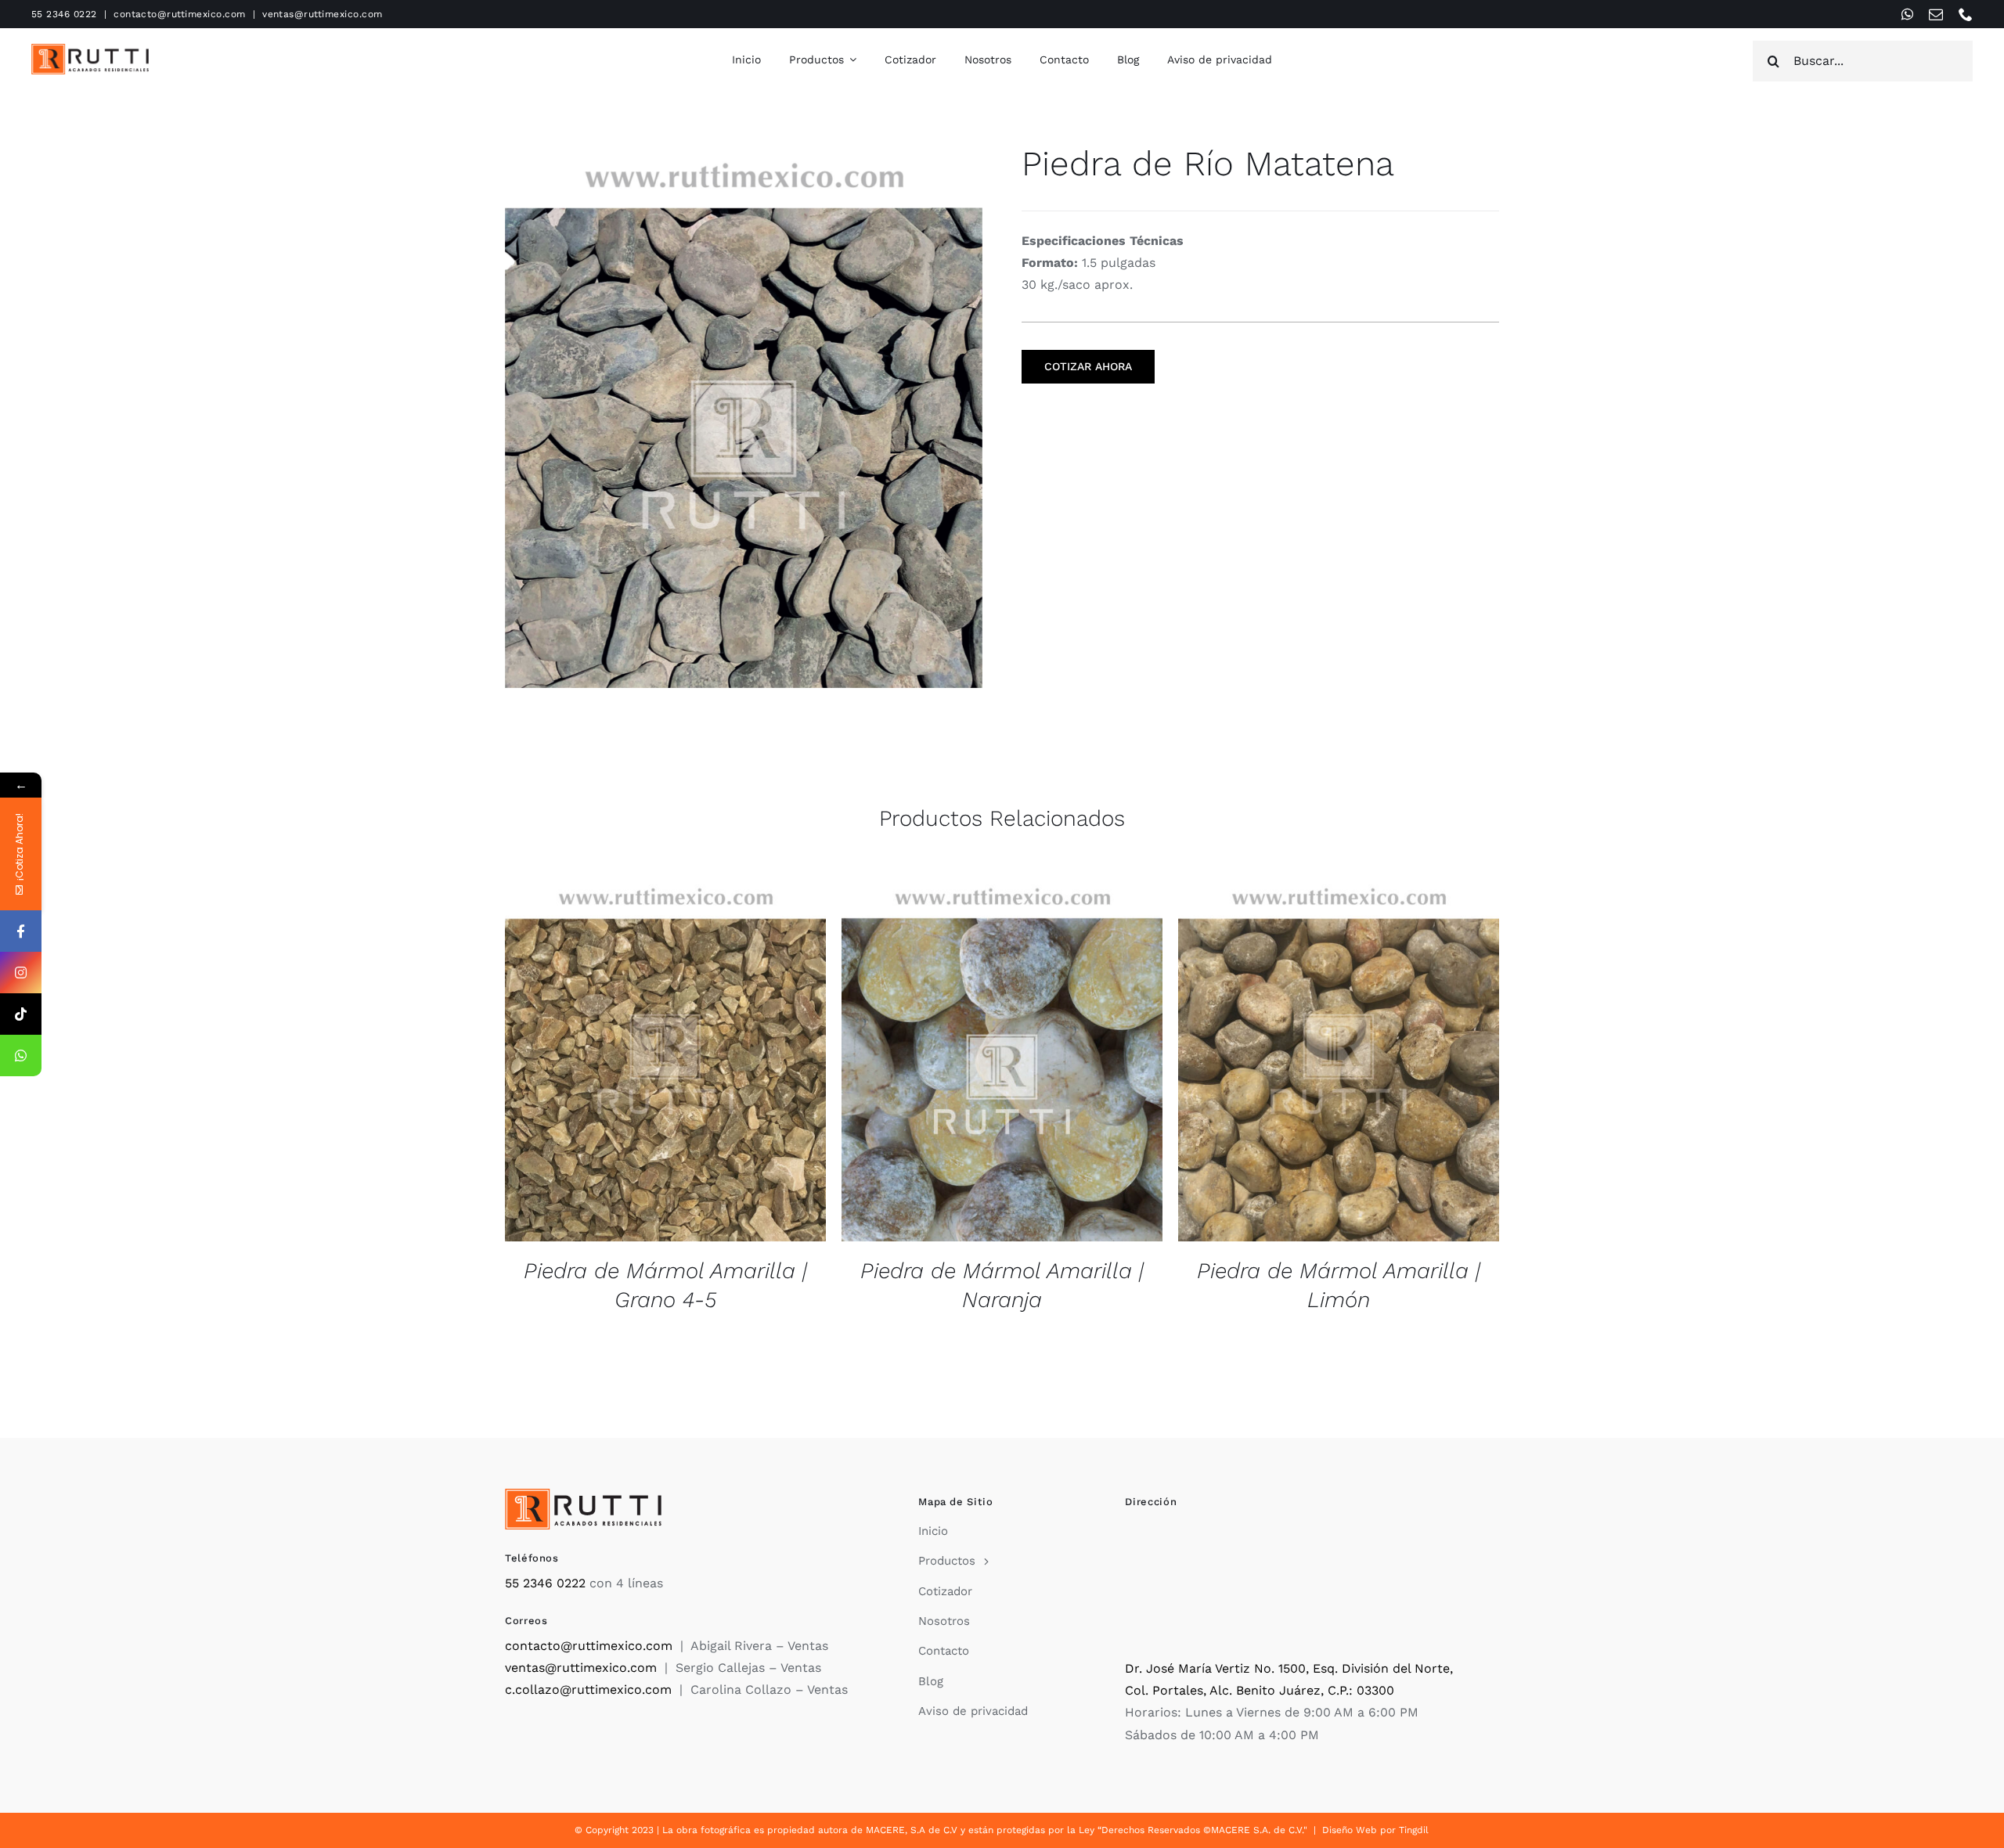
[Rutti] (90, 50)
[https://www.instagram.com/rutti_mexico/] (21, 973)
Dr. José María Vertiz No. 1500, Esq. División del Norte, (1289, 1668)
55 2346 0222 (64, 14)
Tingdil (1414, 1830)
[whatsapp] (1907, 14)
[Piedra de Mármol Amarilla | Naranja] (1002, 1058)
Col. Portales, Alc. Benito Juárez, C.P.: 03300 (1260, 1690)
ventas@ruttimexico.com (323, 14)
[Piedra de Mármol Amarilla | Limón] (1339, 1058)
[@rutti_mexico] (21, 1014)
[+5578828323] (21, 1055)
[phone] (1966, 14)
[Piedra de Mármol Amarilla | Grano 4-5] (665, 1058)
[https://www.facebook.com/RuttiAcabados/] (21, 931)
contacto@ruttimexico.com (180, 14)
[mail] (1936, 14)
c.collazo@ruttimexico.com (588, 1689)
